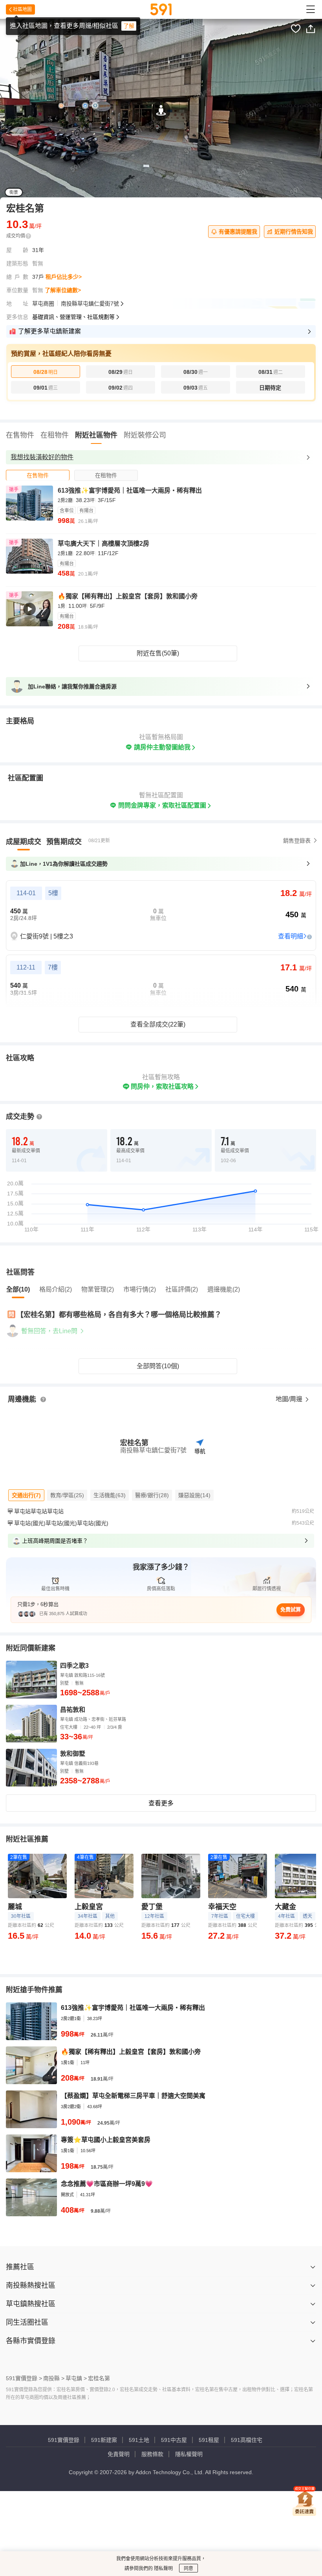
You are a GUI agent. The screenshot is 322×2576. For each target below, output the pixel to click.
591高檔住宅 (247, 2440)
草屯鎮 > (76, 2378)
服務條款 (152, 2454)
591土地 (139, 2440)
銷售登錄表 (297, 841)
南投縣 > (54, 2378)
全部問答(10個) (158, 1366)
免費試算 (291, 1609)
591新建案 (104, 2440)
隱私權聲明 (189, 2454)
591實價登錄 (64, 2440)
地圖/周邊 (290, 1399)
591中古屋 (174, 2440)
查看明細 (291, 936)
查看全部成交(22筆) (158, 1024)
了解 (129, 26)
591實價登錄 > (24, 2378)
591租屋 (209, 2440)
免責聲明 (119, 2454)
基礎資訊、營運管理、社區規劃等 (73, 317)
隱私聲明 (163, 2569)
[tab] (38, 475)
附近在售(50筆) (158, 653)
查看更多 (161, 1803)
